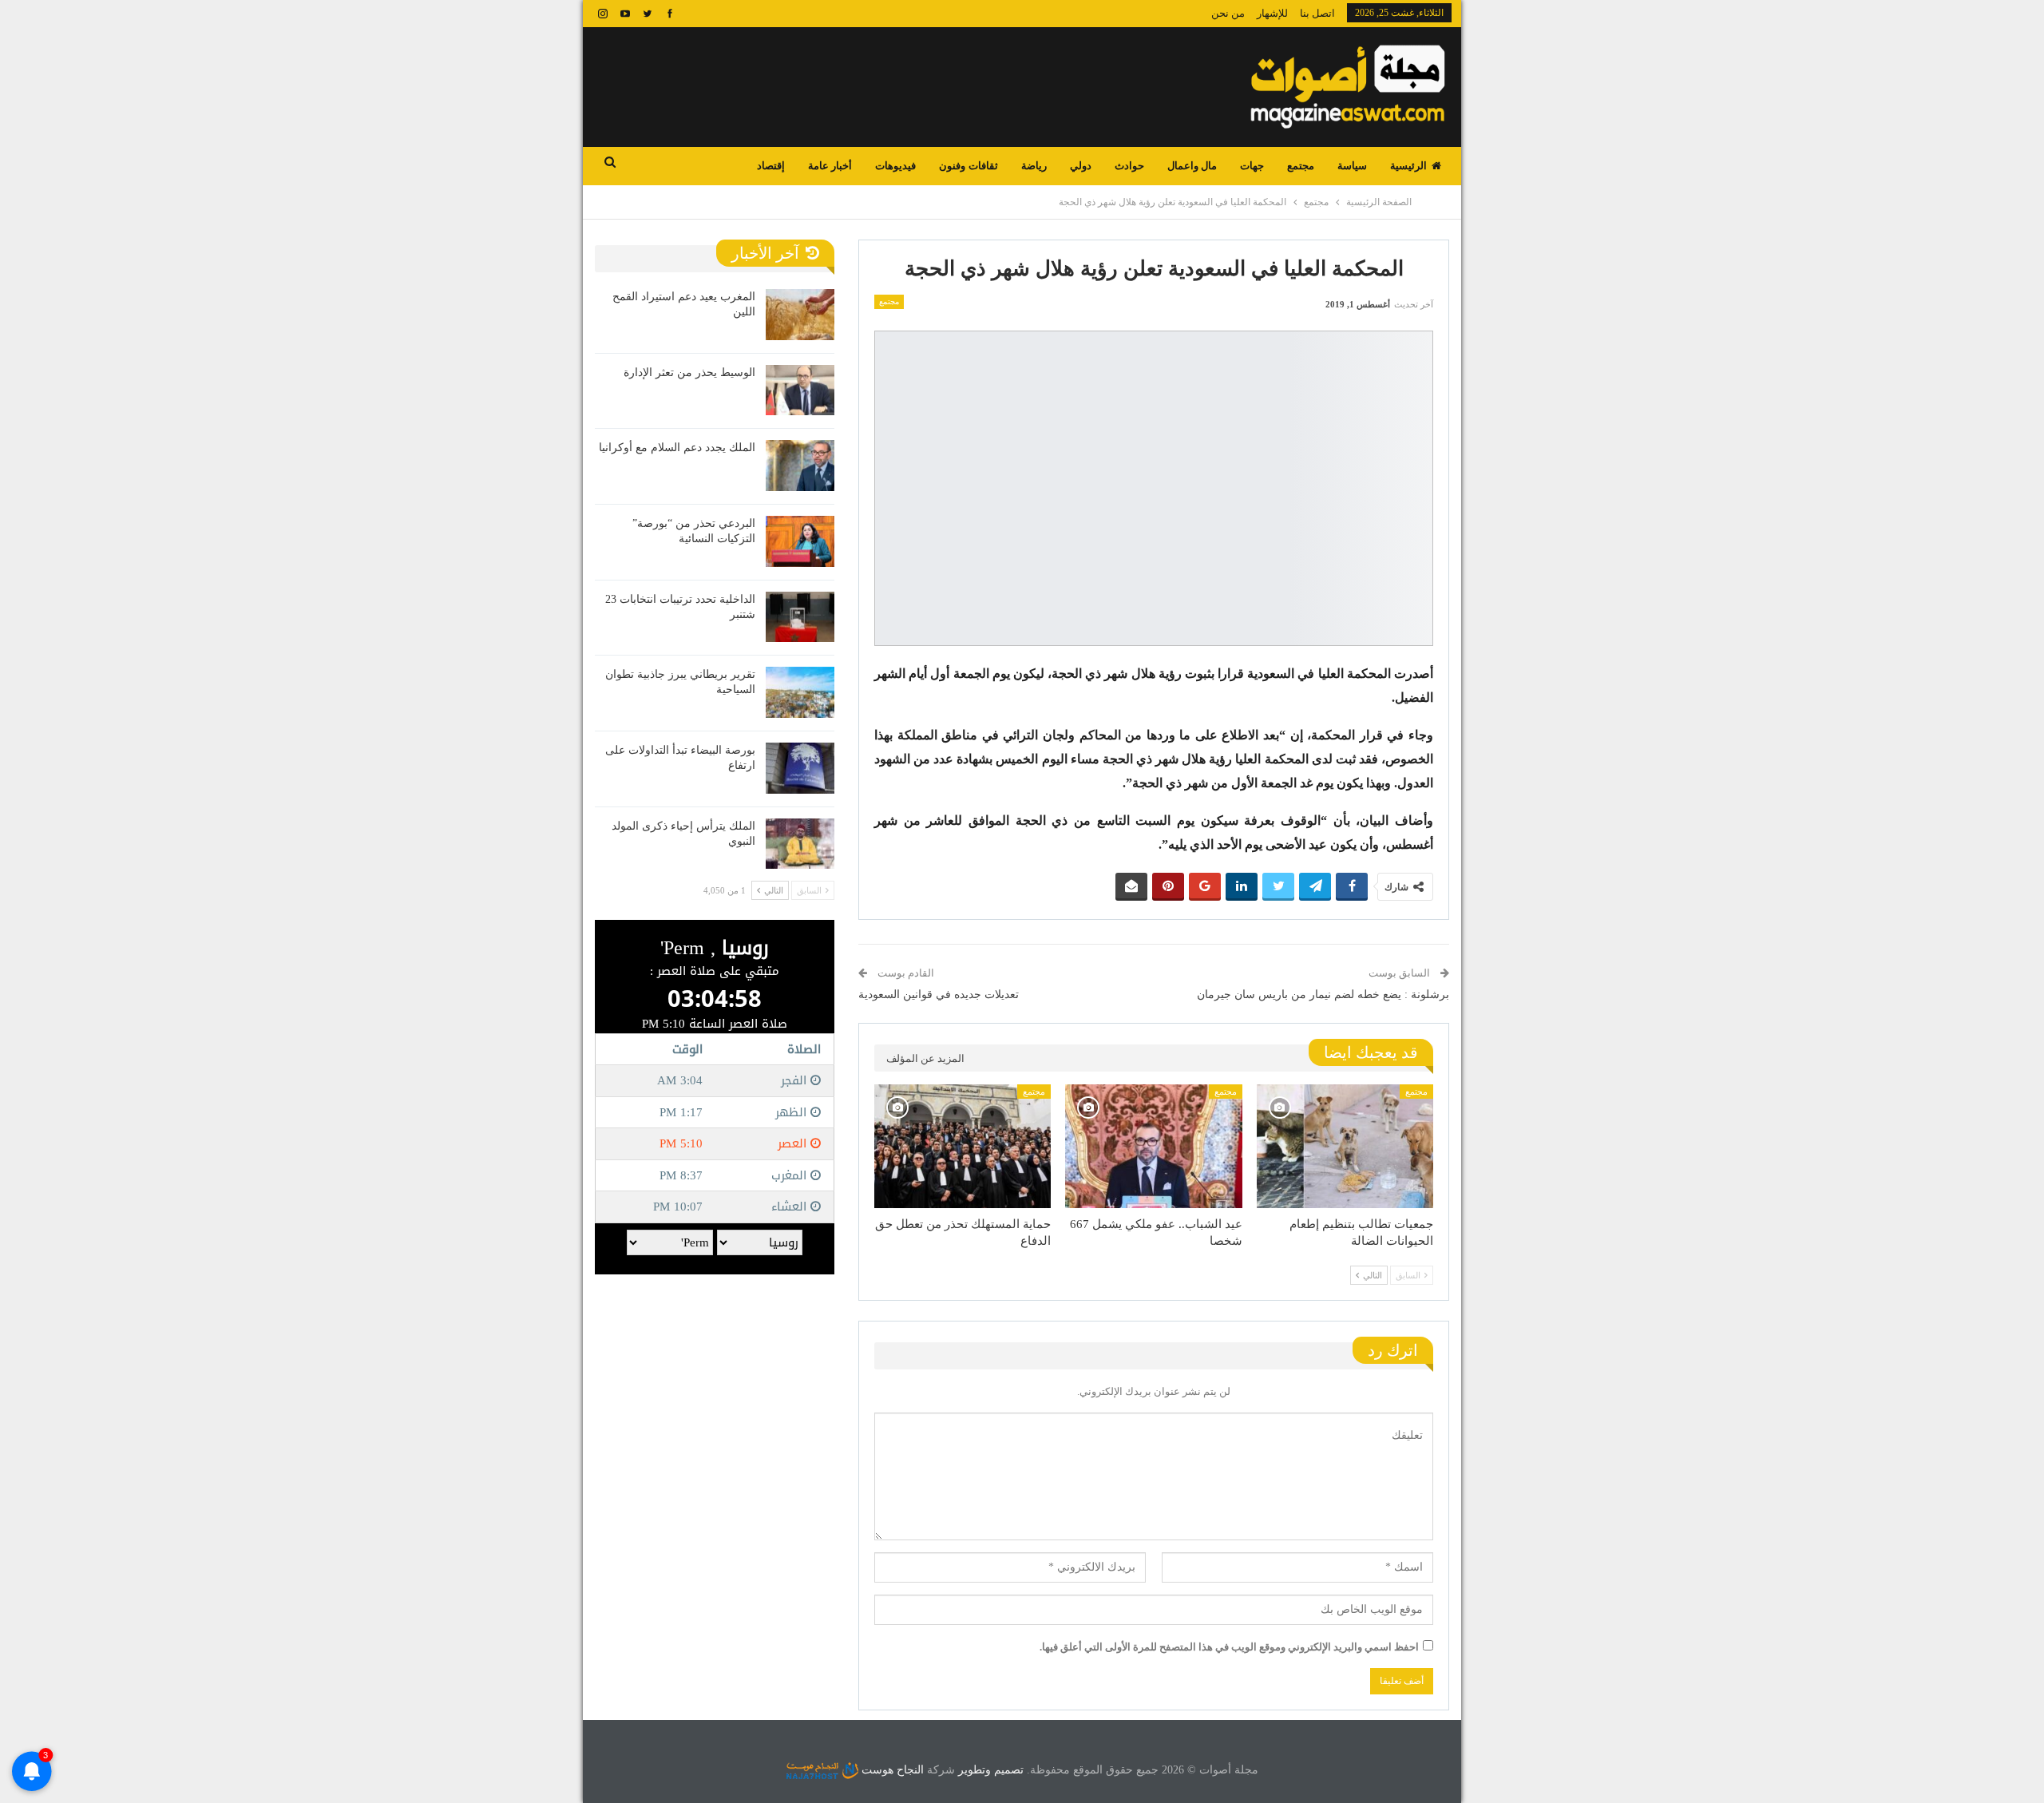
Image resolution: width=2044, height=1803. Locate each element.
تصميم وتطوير (991, 1770)
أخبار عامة (830, 166)
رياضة (1034, 166)
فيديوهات (895, 166)
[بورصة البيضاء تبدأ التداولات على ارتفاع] (800, 768)
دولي (1081, 166)
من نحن (1228, 13)
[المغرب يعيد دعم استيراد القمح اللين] (800, 315)
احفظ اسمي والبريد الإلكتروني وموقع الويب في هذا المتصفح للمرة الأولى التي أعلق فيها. (1229, 1647)
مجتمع (1301, 166)
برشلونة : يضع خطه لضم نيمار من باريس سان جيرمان (1323, 995)
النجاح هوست (891, 1770)
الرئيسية (1408, 166)
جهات (1252, 166)
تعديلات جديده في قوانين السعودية (939, 995)
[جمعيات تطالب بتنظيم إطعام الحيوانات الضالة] (1345, 1146)
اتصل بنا (1317, 13)
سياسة (1352, 166)
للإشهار (1272, 13)
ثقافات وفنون (968, 166)
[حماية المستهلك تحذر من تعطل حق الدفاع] (963, 1146)
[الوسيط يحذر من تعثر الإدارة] (800, 390)
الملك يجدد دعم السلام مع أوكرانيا (677, 448)
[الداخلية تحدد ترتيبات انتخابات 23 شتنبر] (800, 617)
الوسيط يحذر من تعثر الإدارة (689, 372)
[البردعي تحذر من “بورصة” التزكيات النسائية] (800, 541)
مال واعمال (1192, 166)
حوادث (1129, 166)
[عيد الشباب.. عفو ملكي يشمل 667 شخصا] (1153, 1146)
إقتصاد (771, 166)
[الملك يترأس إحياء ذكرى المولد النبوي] (800, 844)
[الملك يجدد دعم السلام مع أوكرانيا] (800, 466)
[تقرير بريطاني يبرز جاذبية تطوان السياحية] (800, 692)
